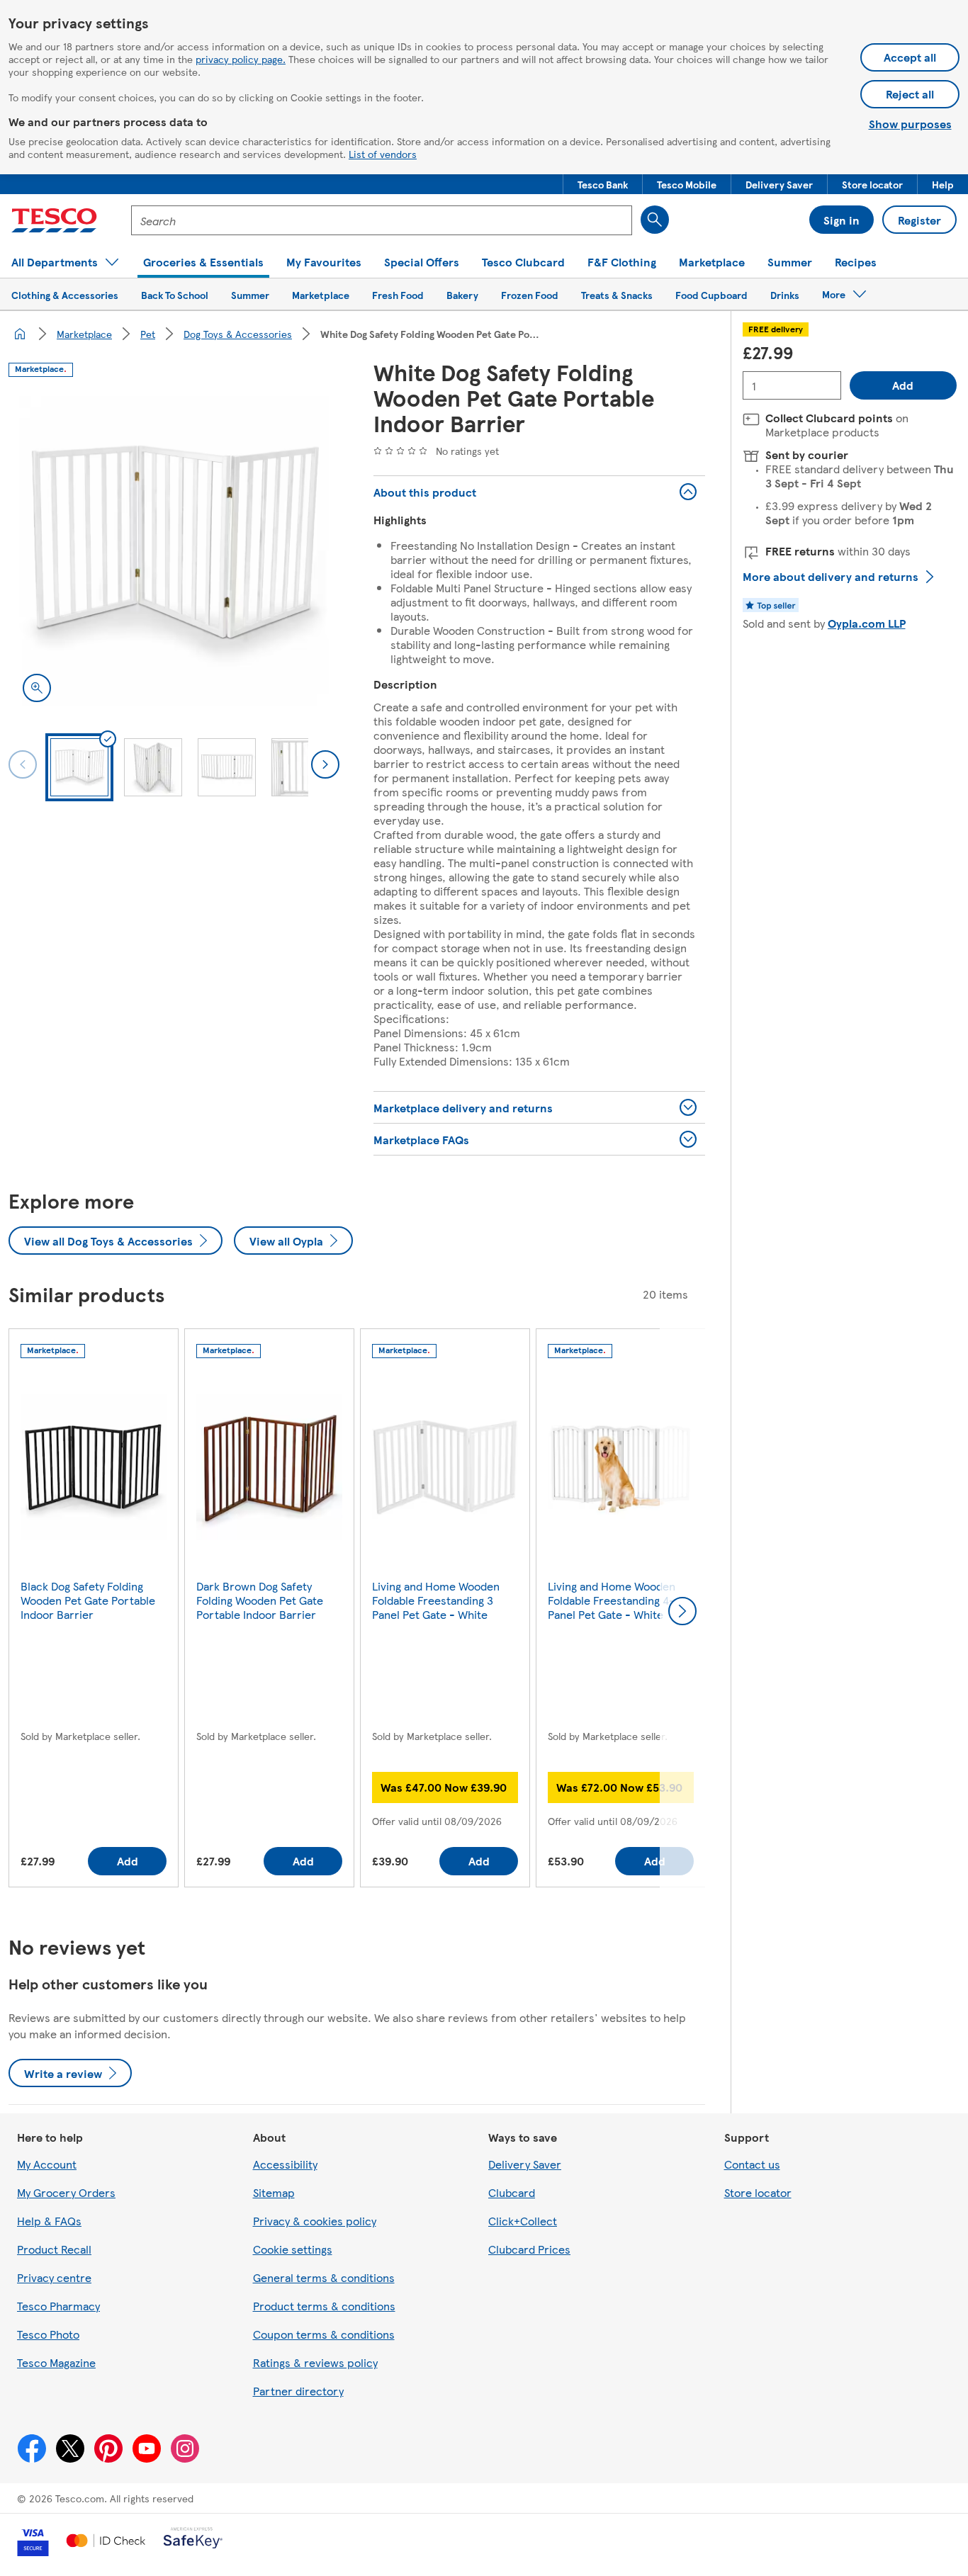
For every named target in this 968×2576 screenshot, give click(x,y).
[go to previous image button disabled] (23, 764)
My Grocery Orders (66, 2192)
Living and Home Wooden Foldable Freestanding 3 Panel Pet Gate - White (436, 1600)
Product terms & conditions (324, 2306)
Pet (148, 334)
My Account (47, 2164)
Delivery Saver (525, 2164)
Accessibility (285, 2164)
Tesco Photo (48, 2334)
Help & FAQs (49, 2221)
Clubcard (512, 2192)
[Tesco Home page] (54, 220)
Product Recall (54, 2249)
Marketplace (84, 334)
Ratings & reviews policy (315, 2362)
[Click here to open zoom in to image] (37, 688)
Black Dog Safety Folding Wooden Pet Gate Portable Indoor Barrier (88, 1600)
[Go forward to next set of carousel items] (682, 1611)
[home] (20, 334)
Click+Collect (523, 2221)
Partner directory (298, 2391)
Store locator (758, 2192)
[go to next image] (325, 764)
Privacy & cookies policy (315, 2221)
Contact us (752, 2164)
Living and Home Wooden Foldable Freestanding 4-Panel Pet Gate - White (612, 1600)
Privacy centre (54, 2277)
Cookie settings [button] (293, 2249)
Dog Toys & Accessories (238, 334)
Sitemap (274, 2192)
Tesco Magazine (56, 2362)
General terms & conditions (324, 2277)
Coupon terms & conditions (324, 2334)
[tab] (79, 767)
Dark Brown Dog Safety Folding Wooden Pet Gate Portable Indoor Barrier (260, 1600)
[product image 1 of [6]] (174, 551)
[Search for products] (655, 220)
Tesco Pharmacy (58, 2306)
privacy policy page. (241, 59)
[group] (94, 1611)
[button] (603, 184)
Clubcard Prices (529, 2249)
